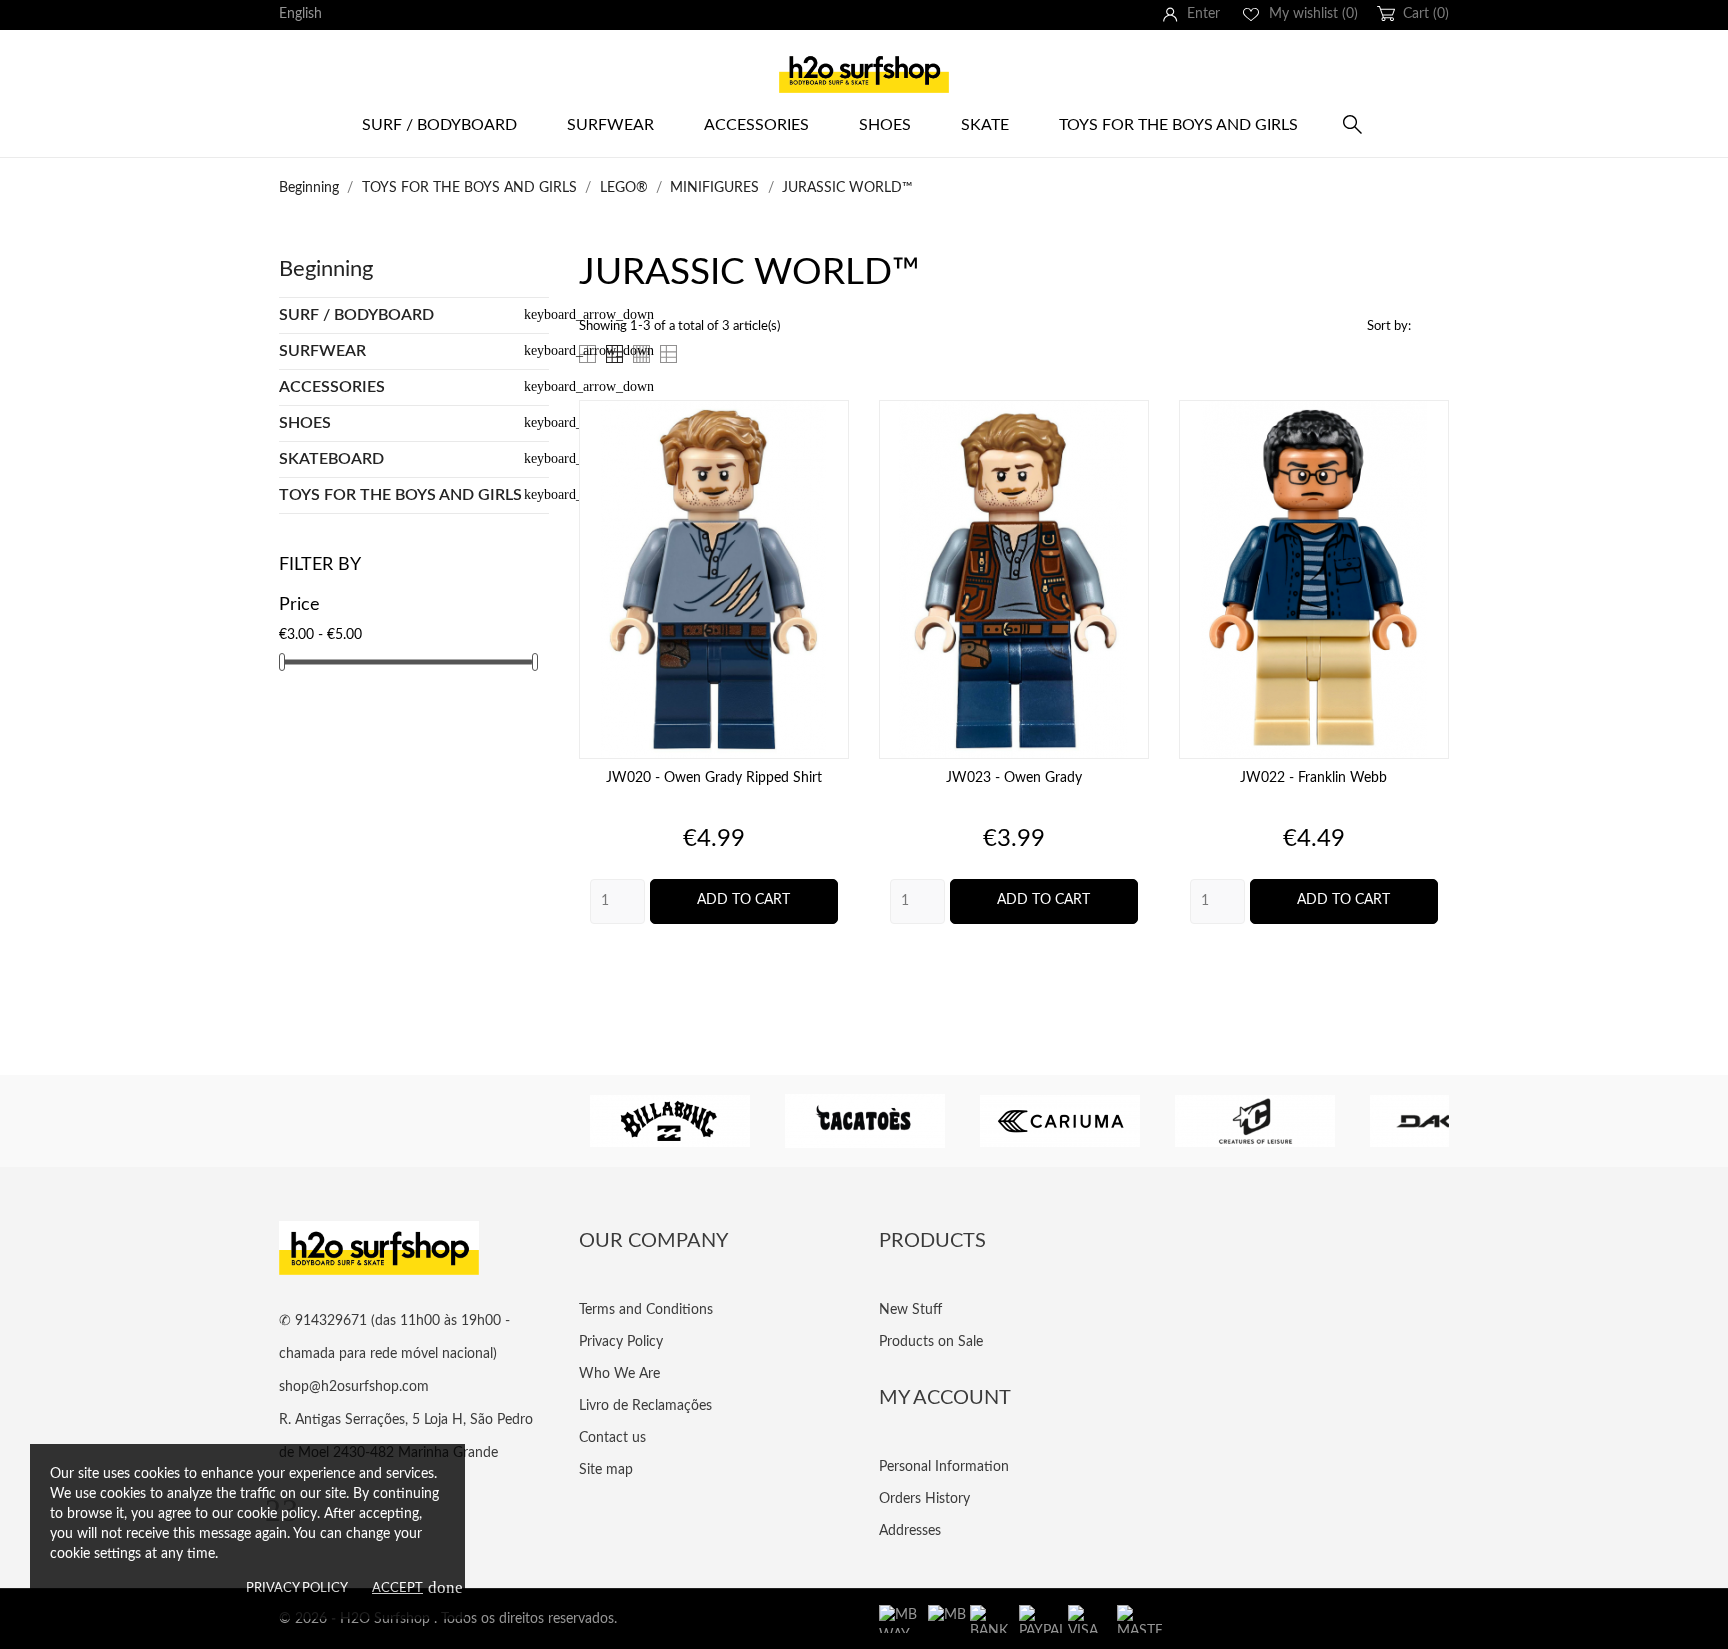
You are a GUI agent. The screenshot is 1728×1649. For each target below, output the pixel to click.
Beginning (326, 269)
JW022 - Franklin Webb (1313, 778)
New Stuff (910, 1310)
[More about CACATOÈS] (864, 1121)
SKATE (985, 125)
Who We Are (619, 1374)
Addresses (910, 1531)
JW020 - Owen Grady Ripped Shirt (714, 778)
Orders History (924, 1499)
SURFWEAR (322, 351)
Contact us (612, 1438)
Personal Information (944, 1467)
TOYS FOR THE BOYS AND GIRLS (400, 495)
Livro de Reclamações (645, 1406)
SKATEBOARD (331, 459)
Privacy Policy (297, 1588)
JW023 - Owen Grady (1014, 778)
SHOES (885, 125)
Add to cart (743, 900)
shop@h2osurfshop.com (354, 1387)
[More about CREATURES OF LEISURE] (1254, 1121)
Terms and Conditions (646, 1310)
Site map (606, 1470)
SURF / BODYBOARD (439, 125)
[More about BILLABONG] (669, 1121)
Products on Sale (931, 1342)
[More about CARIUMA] (1059, 1121)
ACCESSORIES (756, 125)
